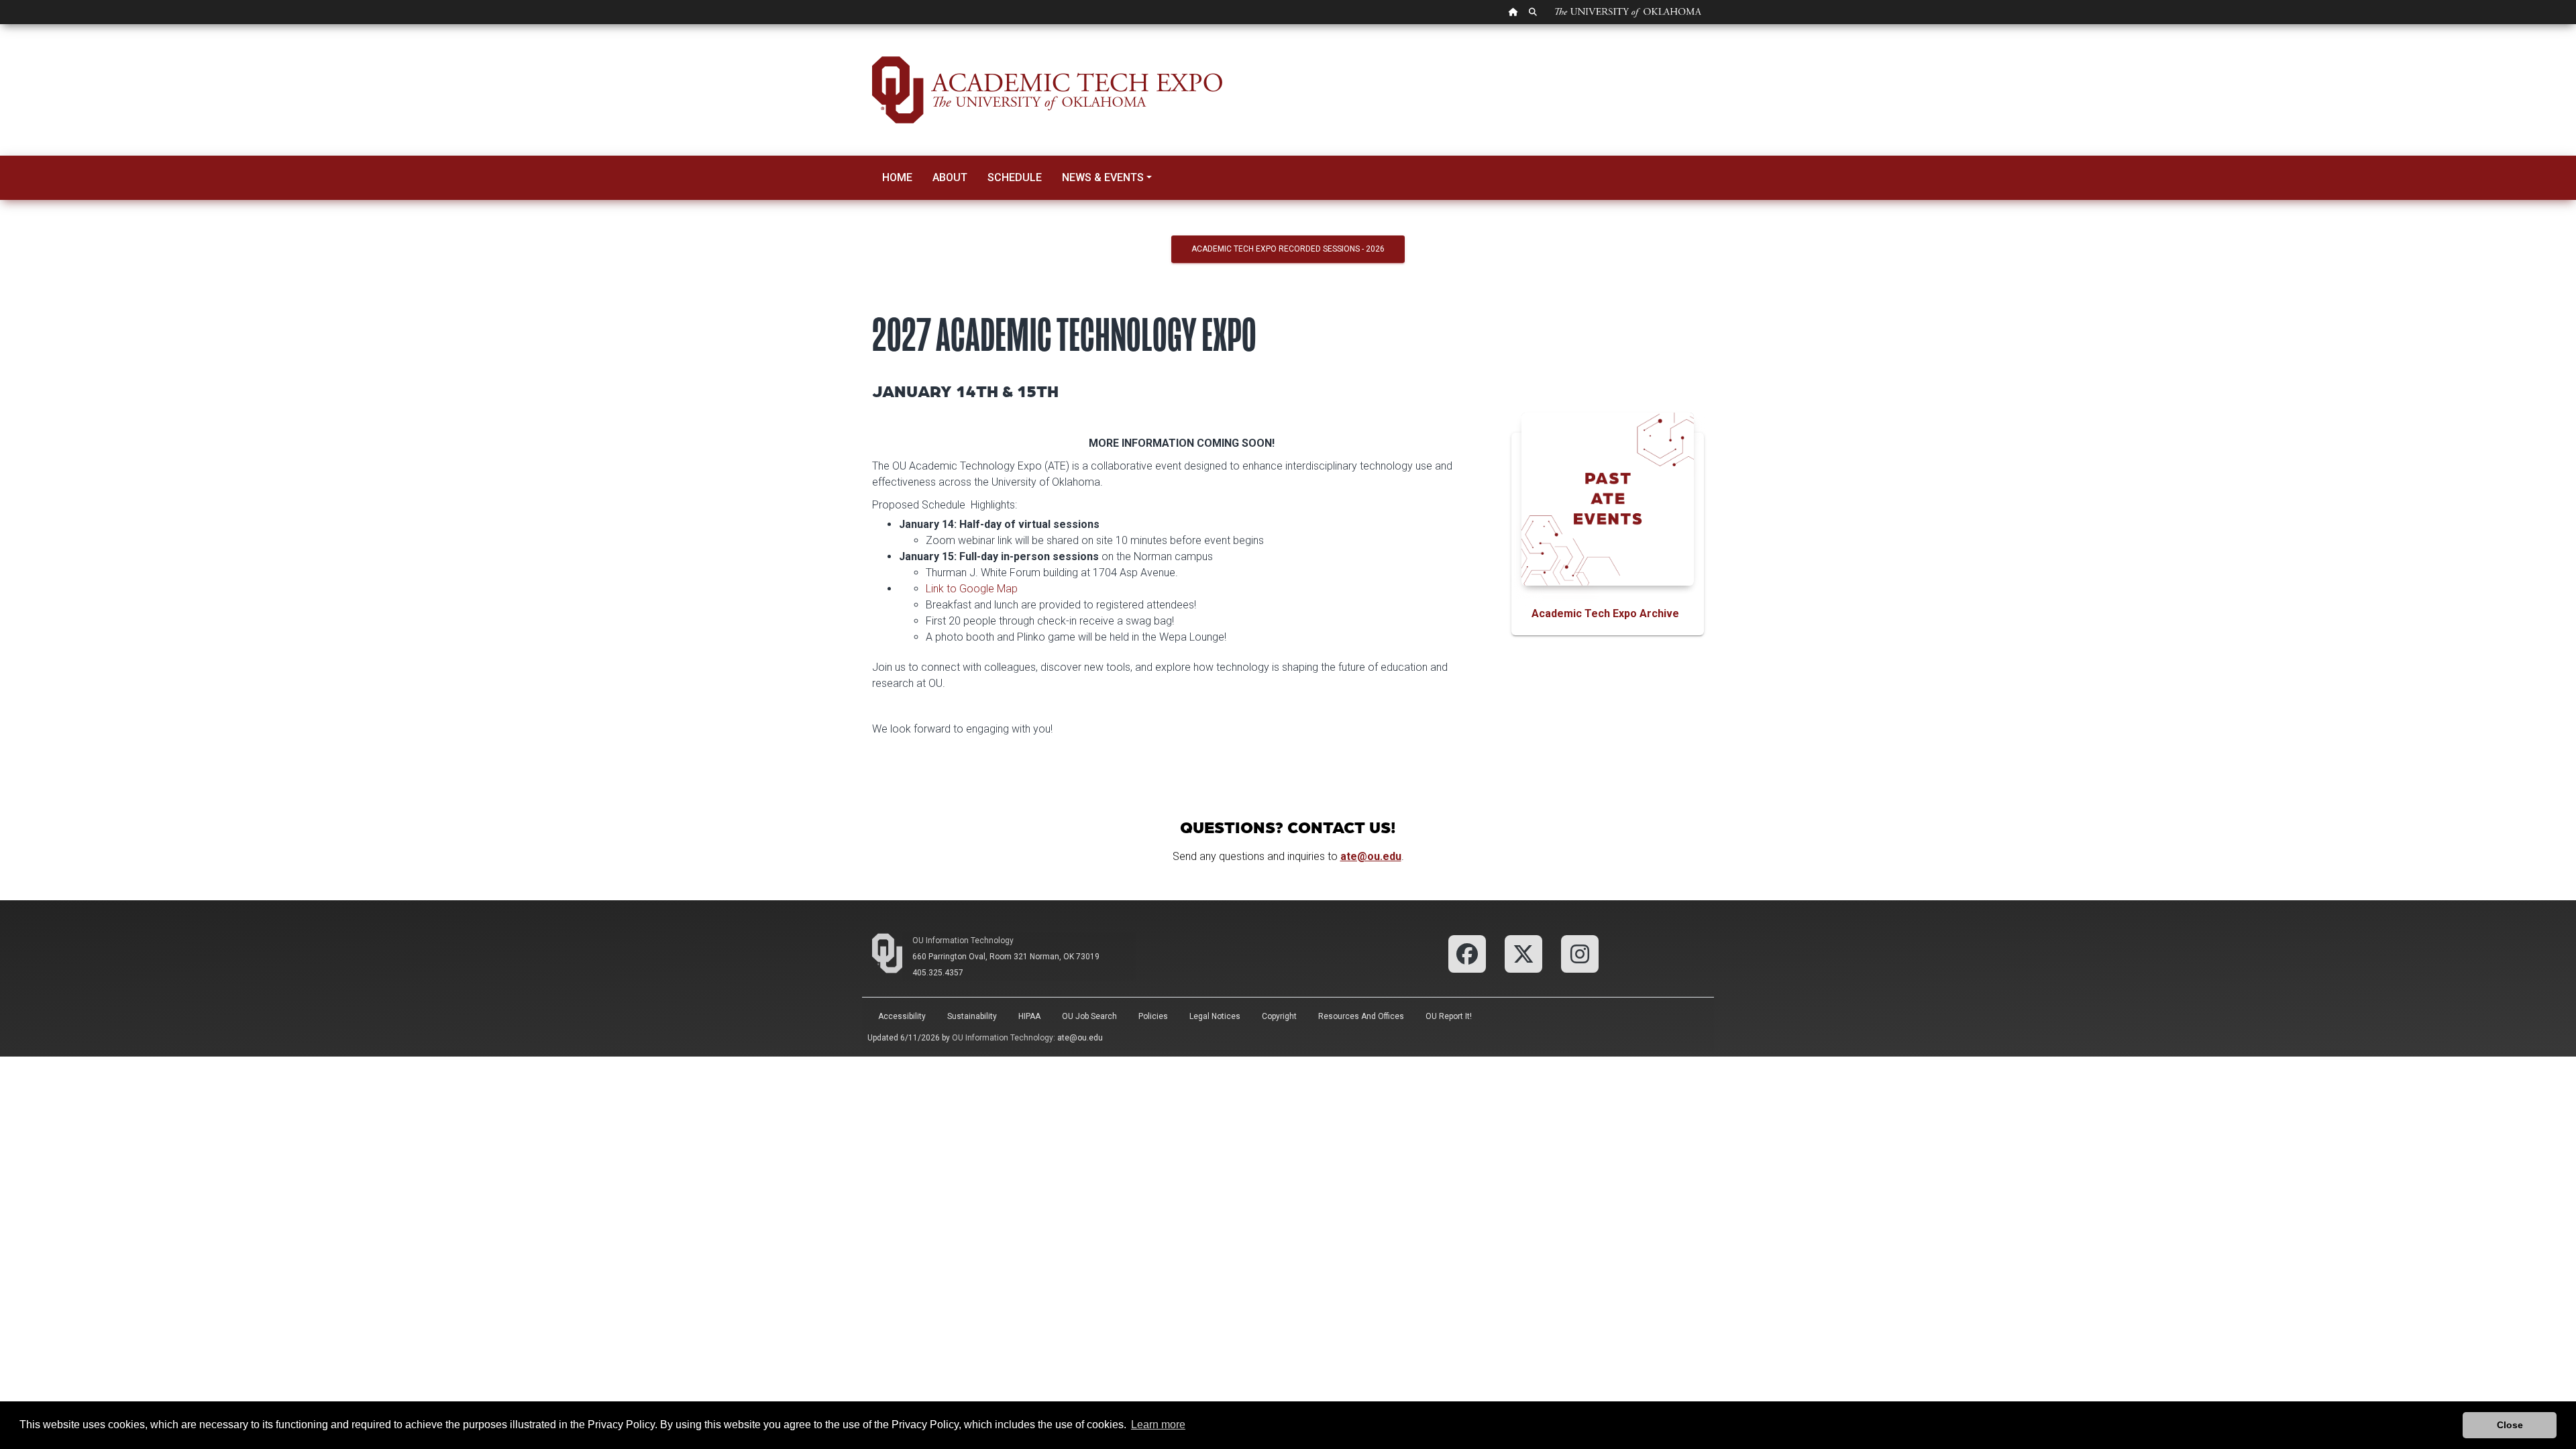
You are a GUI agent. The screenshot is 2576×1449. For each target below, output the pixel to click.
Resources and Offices (1361, 1016)
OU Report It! (1449, 1016)
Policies (1153, 1016)
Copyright (1279, 1016)
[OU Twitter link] (1523, 953)
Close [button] (2510, 1425)
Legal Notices (1215, 1016)
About (950, 177)
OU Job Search (1089, 1016)
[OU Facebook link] (1467, 953)
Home (897, 177)
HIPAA (1029, 1016)
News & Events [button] (1103, 177)
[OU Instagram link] (1580, 953)
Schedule (1015, 177)
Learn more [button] (1158, 1425)
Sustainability (972, 1016)
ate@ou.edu (1080, 1038)
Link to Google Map (972, 589)
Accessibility (902, 1016)
